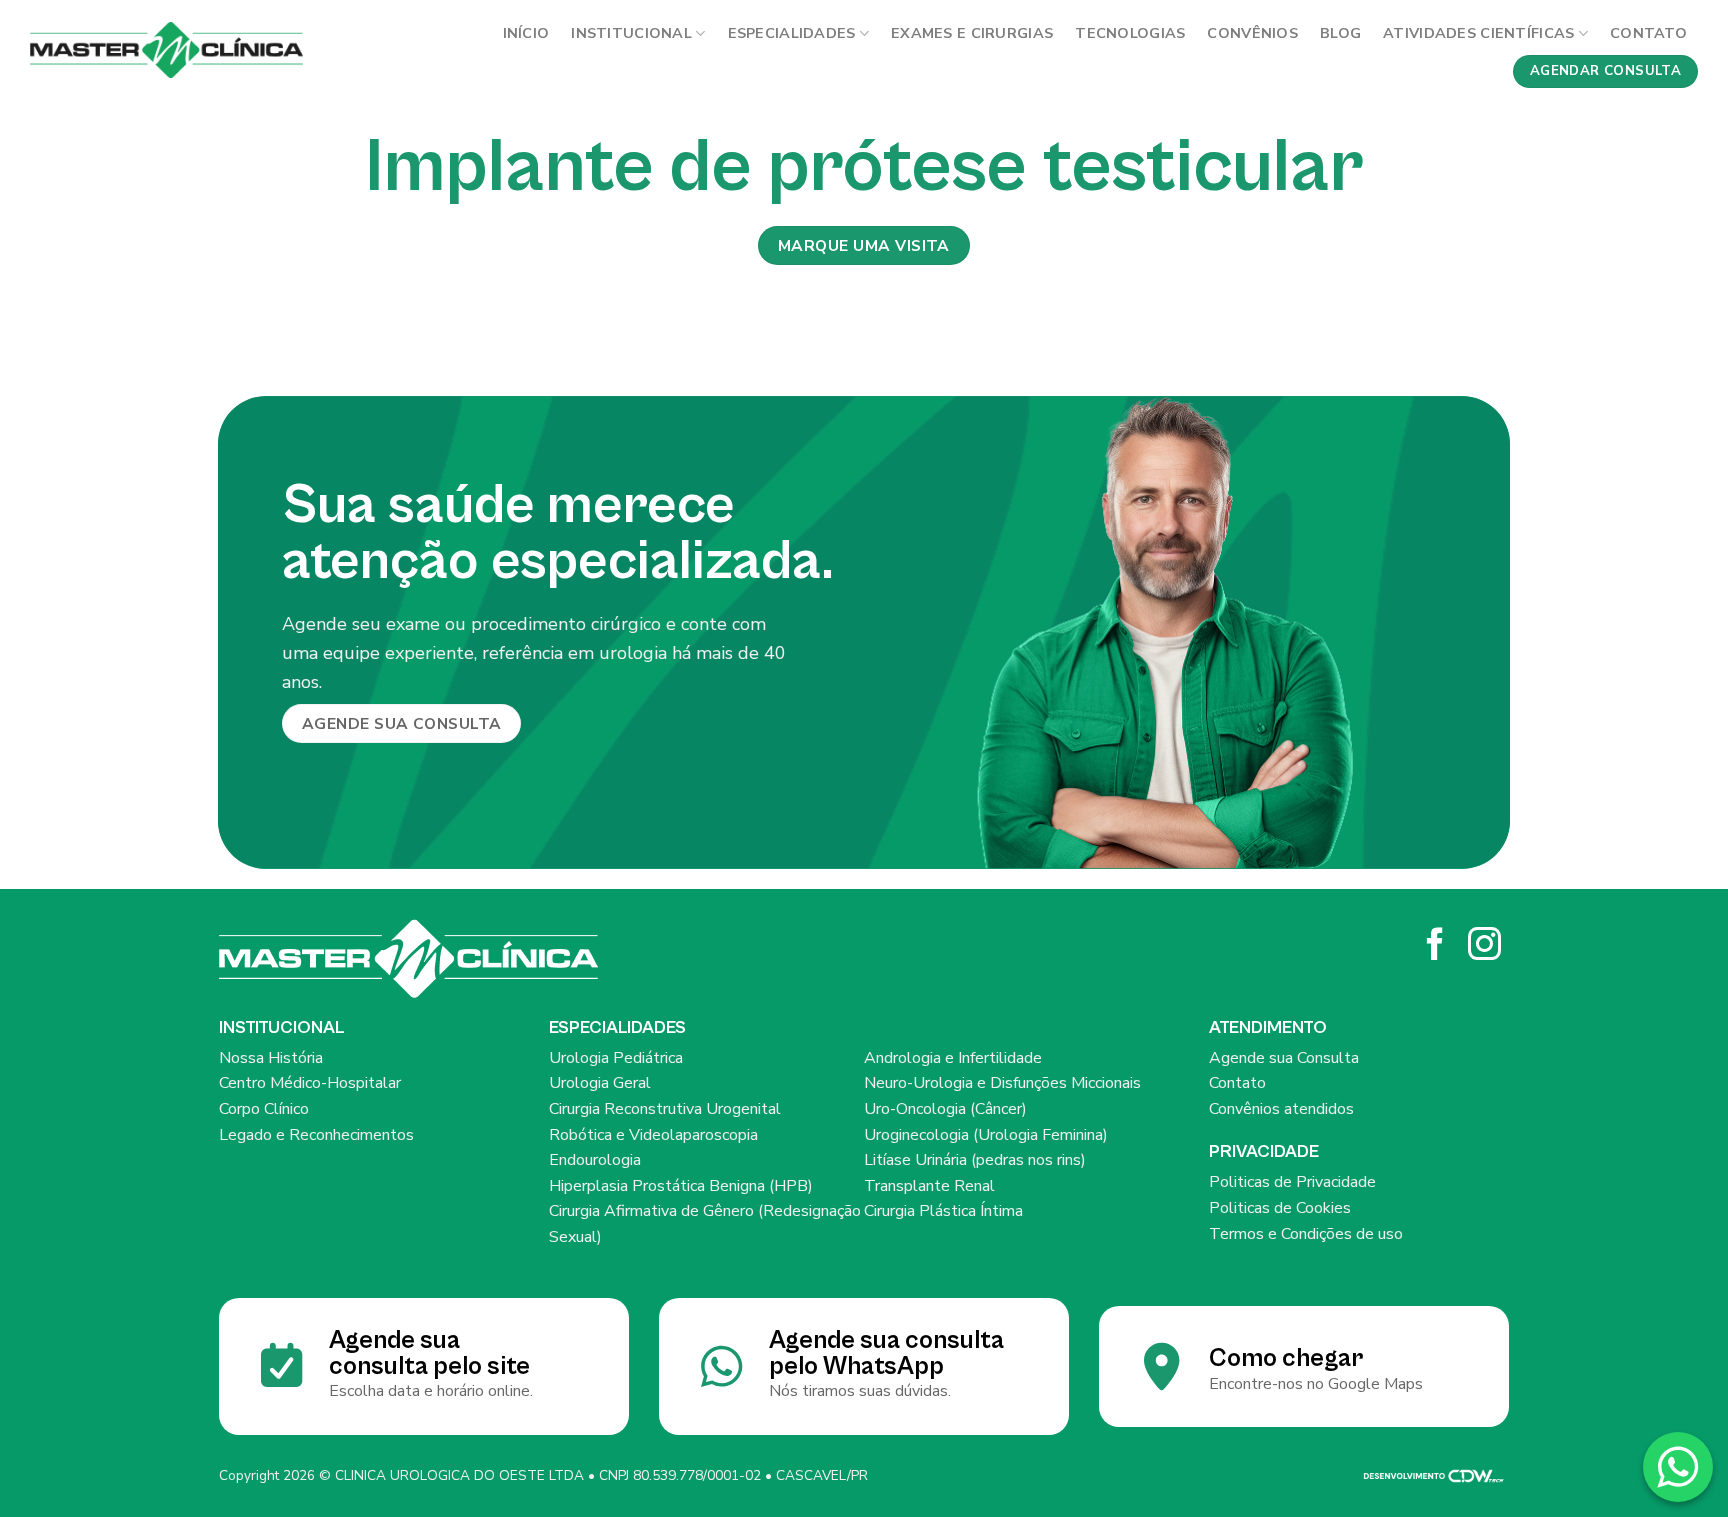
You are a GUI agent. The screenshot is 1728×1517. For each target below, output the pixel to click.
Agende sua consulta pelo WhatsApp (886, 1353)
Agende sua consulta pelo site (429, 1353)
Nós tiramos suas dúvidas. (860, 1391)
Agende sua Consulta (1284, 1058)
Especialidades (792, 33)
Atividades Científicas (1478, 33)
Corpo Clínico (264, 1109)
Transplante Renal (929, 1186)
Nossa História (271, 1058)
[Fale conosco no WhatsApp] (1678, 1467)
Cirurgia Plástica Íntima (943, 1211)
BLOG (1340, 33)
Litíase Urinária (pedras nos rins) (975, 1160)
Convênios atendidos (1281, 1109)
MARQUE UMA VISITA (864, 245)
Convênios (1252, 33)
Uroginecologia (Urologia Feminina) (986, 1135)
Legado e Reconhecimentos (316, 1135)
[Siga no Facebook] (1435, 946)
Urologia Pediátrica (616, 1058)
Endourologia (595, 1160)
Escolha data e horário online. (431, 1391)
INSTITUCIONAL (631, 33)
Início (526, 33)
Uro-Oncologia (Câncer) (945, 1109)
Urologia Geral (600, 1083)
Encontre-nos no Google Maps (1316, 1384)
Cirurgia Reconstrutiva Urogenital (665, 1109)
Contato (1648, 33)
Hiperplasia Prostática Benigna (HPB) (681, 1186)
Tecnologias (1130, 33)
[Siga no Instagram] (1484, 946)
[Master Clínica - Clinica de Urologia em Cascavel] (166, 50)
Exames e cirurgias (972, 33)
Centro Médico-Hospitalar (310, 1083)
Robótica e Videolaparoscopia (653, 1135)
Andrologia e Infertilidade (953, 1058)
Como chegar (1286, 1358)
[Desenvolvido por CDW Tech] (1434, 1475)
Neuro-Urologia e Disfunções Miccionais (1002, 1083)
